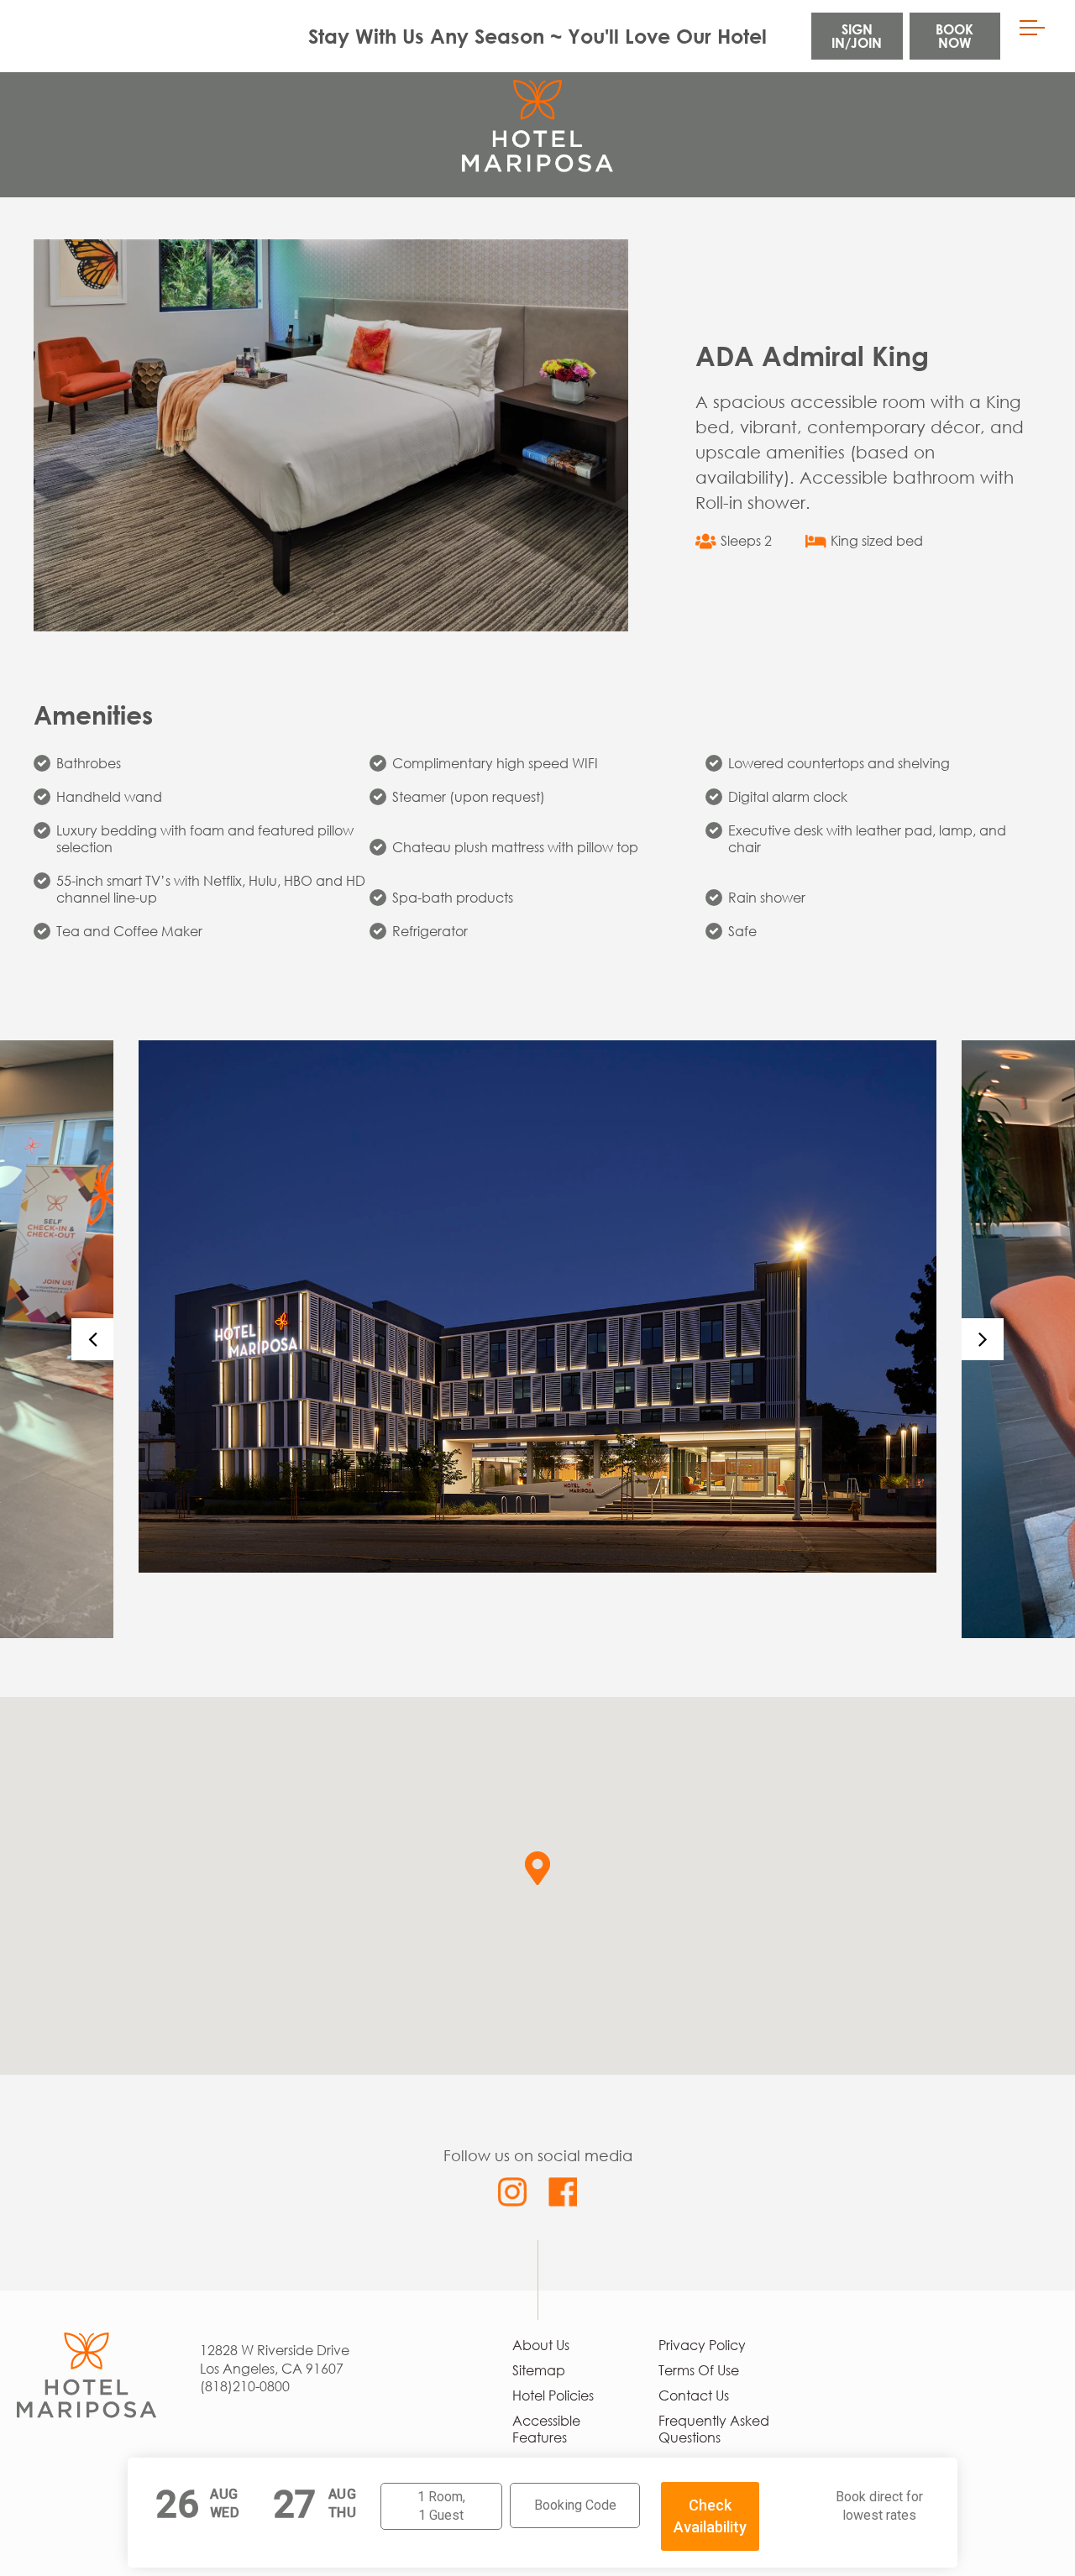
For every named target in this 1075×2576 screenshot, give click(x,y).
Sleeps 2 (746, 541)
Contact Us (694, 2395)
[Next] (983, 1339)
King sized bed (877, 541)
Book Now (954, 36)
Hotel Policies (553, 2395)
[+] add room (431, 2509)
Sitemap (539, 2370)
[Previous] (92, 1339)
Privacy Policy (702, 2345)
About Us (541, 2345)
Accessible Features (546, 2429)
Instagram (513, 2192)
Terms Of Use (699, 2370)
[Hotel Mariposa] (87, 2341)
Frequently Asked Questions (714, 2429)
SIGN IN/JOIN (857, 36)
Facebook (562, 2192)
